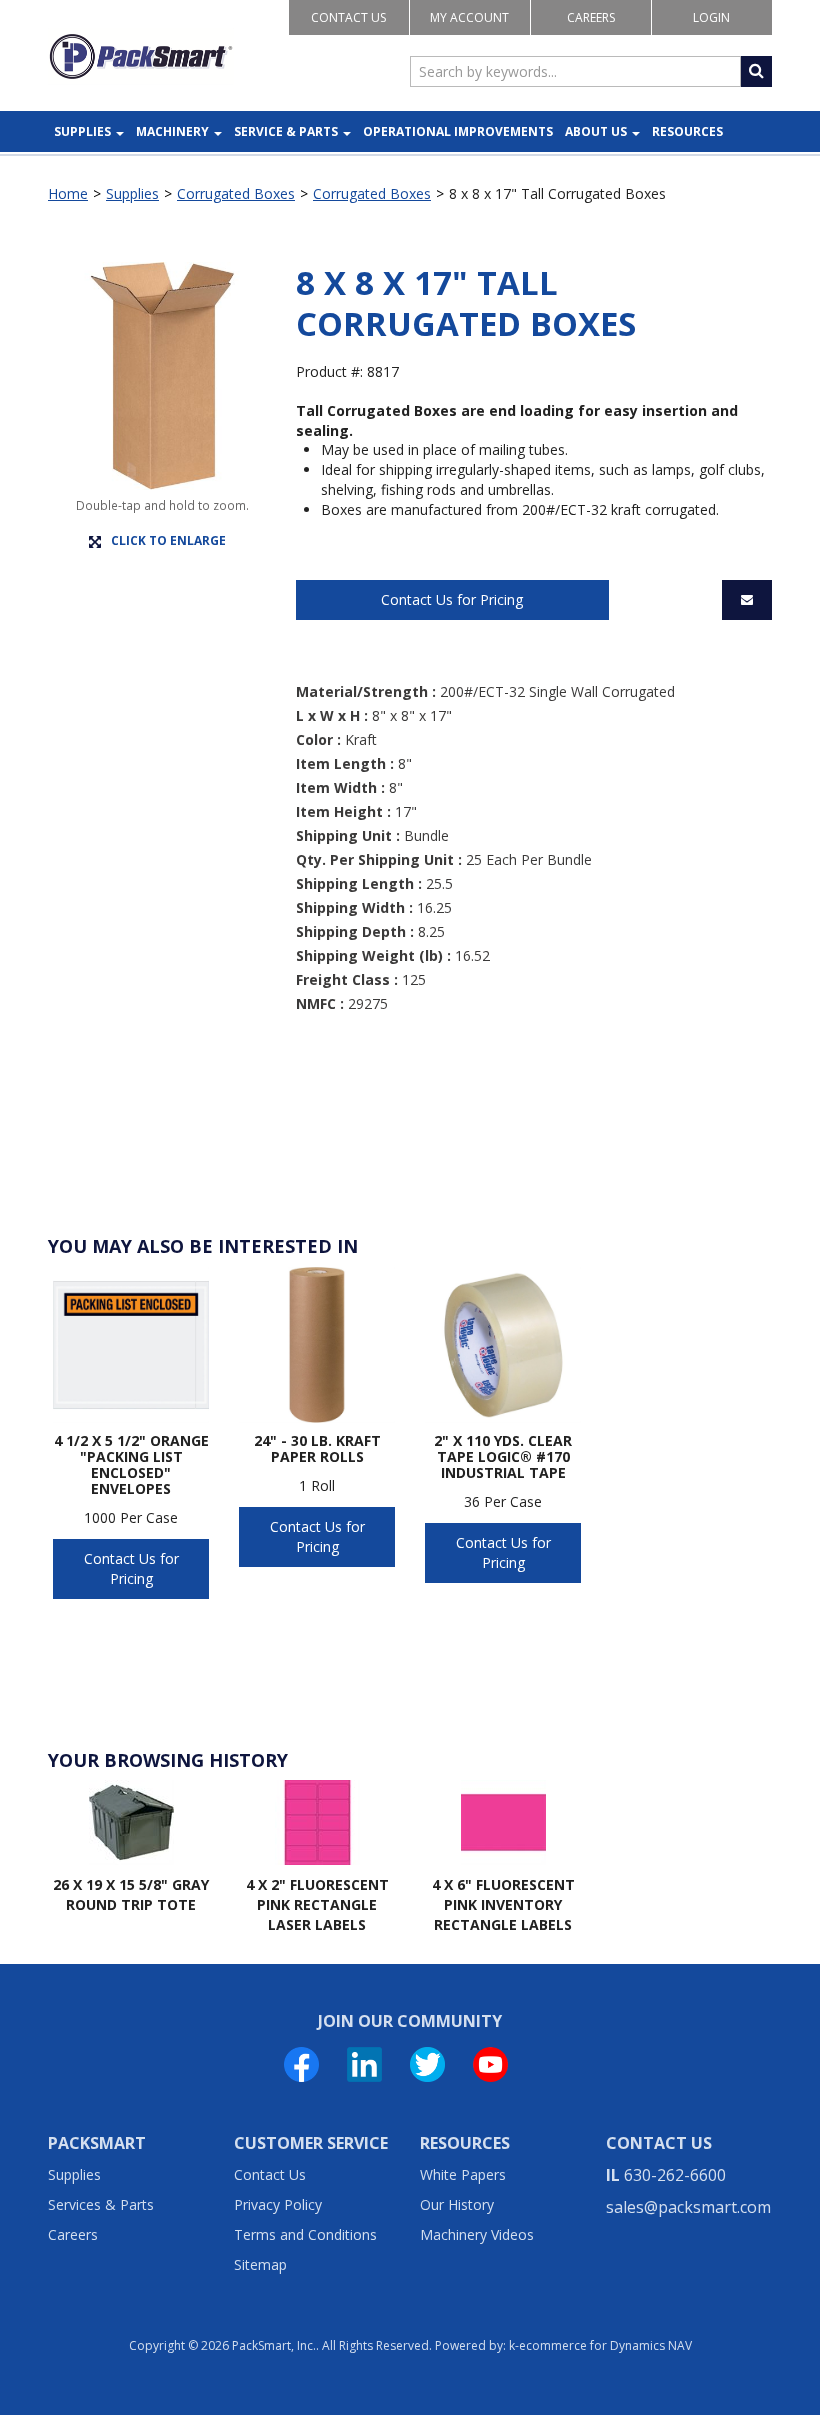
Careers (591, 17)
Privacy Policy (278, 2204)
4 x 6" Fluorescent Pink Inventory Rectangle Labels (503, 1904)
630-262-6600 (675, 2175)
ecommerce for (605, 2345)
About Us (596, 131)
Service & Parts (286, 131)
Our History (457, 2204)
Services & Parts (101, 2204)
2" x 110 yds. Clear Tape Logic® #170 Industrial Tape (503, 1457)
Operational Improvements (458, 131)
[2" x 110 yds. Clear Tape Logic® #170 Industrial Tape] (503, 1345)
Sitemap (260, 2264)
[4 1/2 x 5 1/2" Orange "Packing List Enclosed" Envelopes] (131, 1345)
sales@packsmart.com (688, 2207)
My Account (469, 17)
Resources (687, 131)
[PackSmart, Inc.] (141, 56)
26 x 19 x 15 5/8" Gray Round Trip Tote (131, 1894)
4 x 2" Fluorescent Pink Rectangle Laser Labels (317, 1904)
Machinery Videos (477, 2234)
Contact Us (348, 17)
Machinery (172, 131)
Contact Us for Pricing (452, 599)
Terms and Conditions (305, 2234)
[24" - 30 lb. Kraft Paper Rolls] (317, 1345)
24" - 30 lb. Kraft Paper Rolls (317, 1449)
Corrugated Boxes (236, 193)
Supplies (82, 131)
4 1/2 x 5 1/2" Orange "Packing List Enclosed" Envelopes (131, 1465)
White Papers (463, 2174)
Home (68, 193)
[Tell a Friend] (747, 600)
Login (711, 17)
